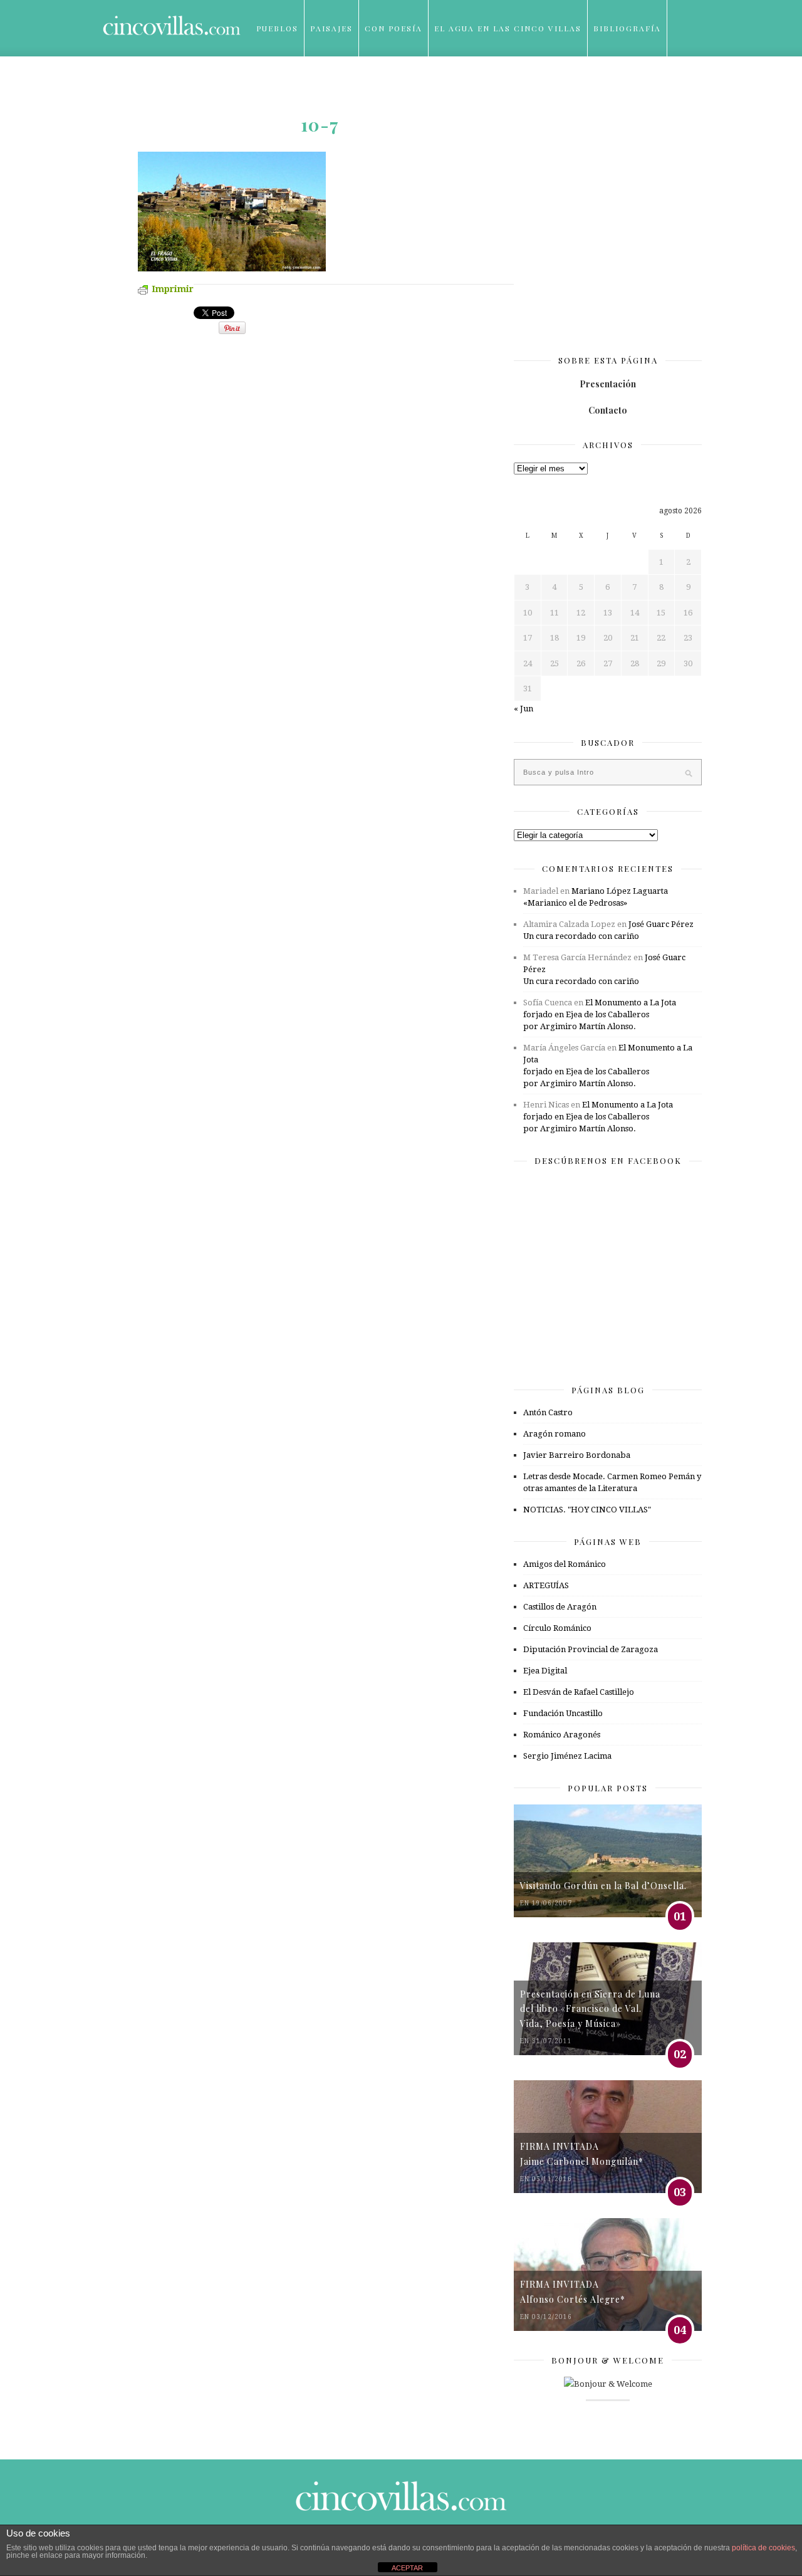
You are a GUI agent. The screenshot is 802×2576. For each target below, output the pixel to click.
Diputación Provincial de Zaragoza (591, 1649)
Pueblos (277, 28)
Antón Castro (548, 1412)
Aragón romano (555, 1434)
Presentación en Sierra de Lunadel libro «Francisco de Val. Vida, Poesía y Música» (590, 2009)
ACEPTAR (407, 2568)
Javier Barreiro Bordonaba (577, 1455)
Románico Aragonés (562, 1735)
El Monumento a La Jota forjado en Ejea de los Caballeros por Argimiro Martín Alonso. (600, 1014)
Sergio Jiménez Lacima (567, 1756)
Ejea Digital (545, 1671)
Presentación (608, 384)
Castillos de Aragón (560, 1607)
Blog (269, 85)
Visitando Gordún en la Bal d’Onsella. (603, 1886)
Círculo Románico (557, 1628)
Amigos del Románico (565, 1564)
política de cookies (763, 2548)
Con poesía (393, 28)
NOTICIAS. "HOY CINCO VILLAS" (587, 1510)
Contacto (608, 410)
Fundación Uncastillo (563, 1713)
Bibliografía (627, 28)
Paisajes (331, 28)
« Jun (523, 709)
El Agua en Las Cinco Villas (508, 28)
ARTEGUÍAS (546, 1585)
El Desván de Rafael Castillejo (579, 1692)
